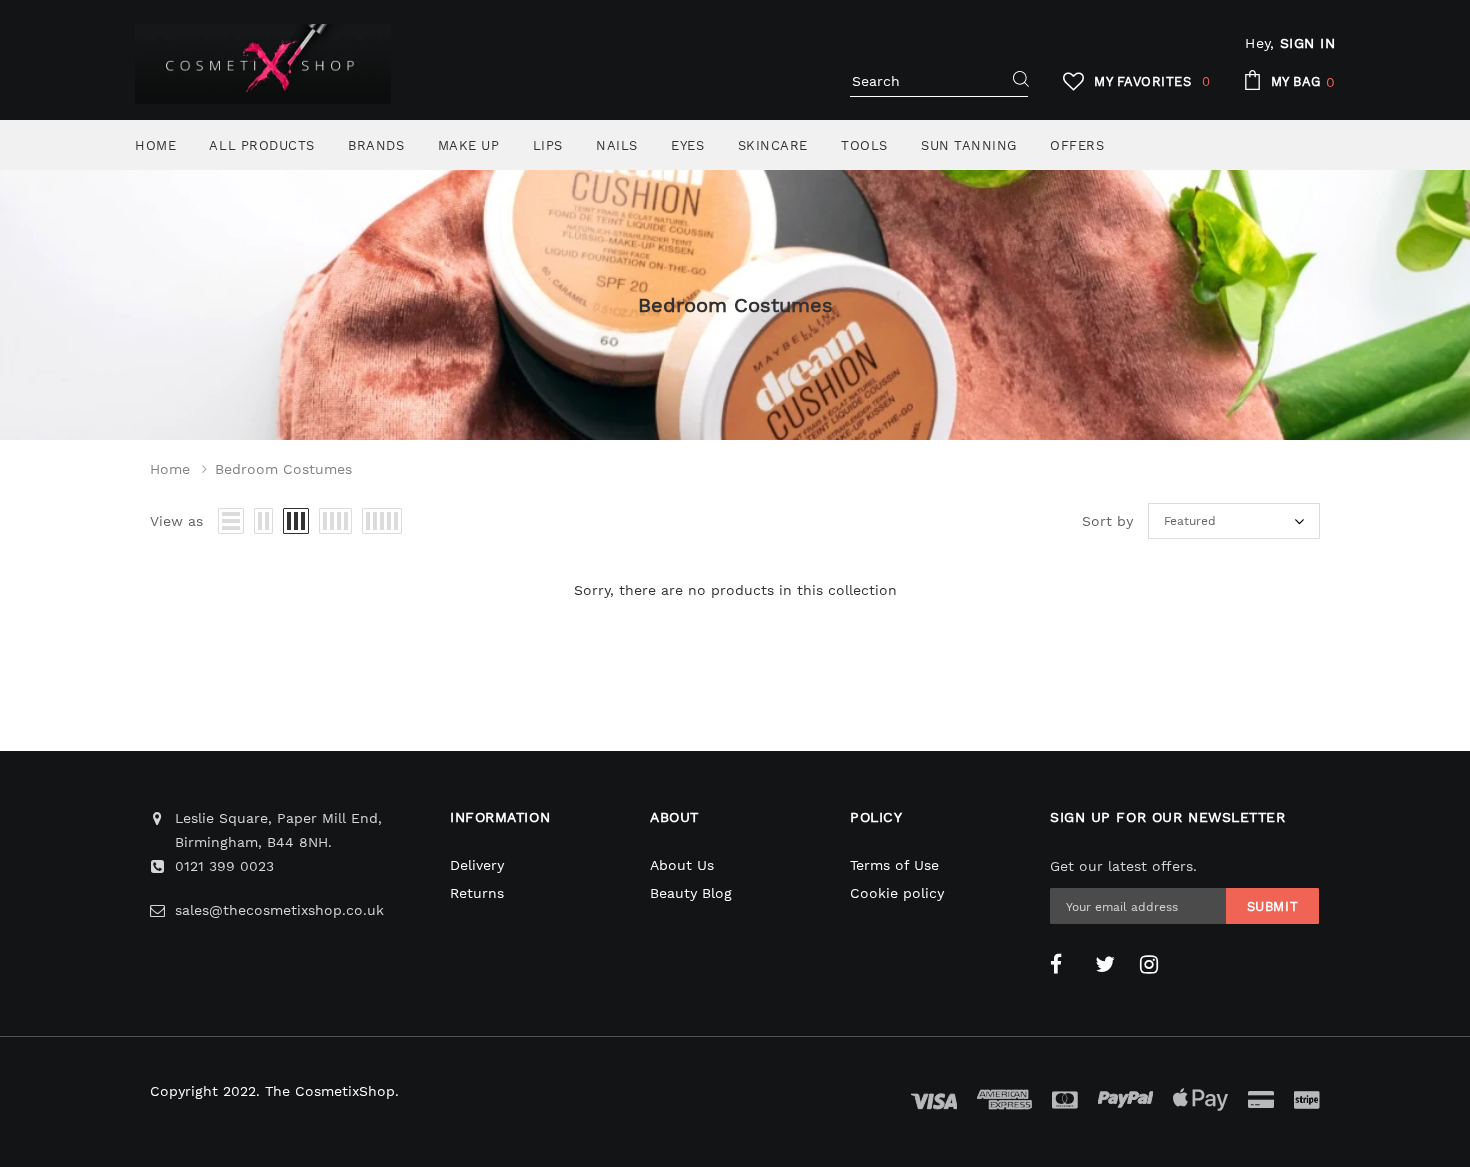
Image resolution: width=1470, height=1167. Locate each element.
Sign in (1307, 43)
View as (176, 521)
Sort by (1107, 521)
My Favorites (1152, 81)
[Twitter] (1110, 965)
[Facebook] (1065, 965)
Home (170, 469)
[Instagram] (1155, 965)
